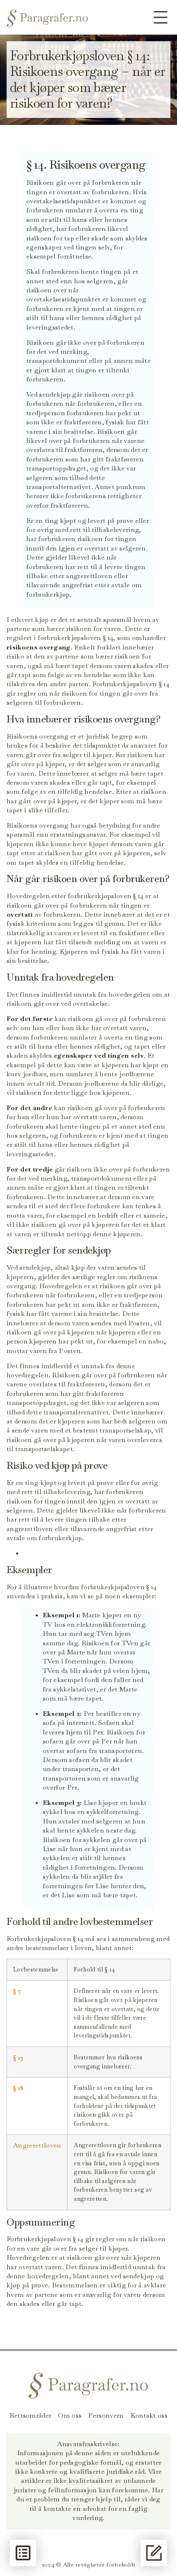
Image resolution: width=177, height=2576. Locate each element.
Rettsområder (31, 2416)
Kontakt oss (149, 2416)
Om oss (70, 2416)
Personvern (106, 2416)
